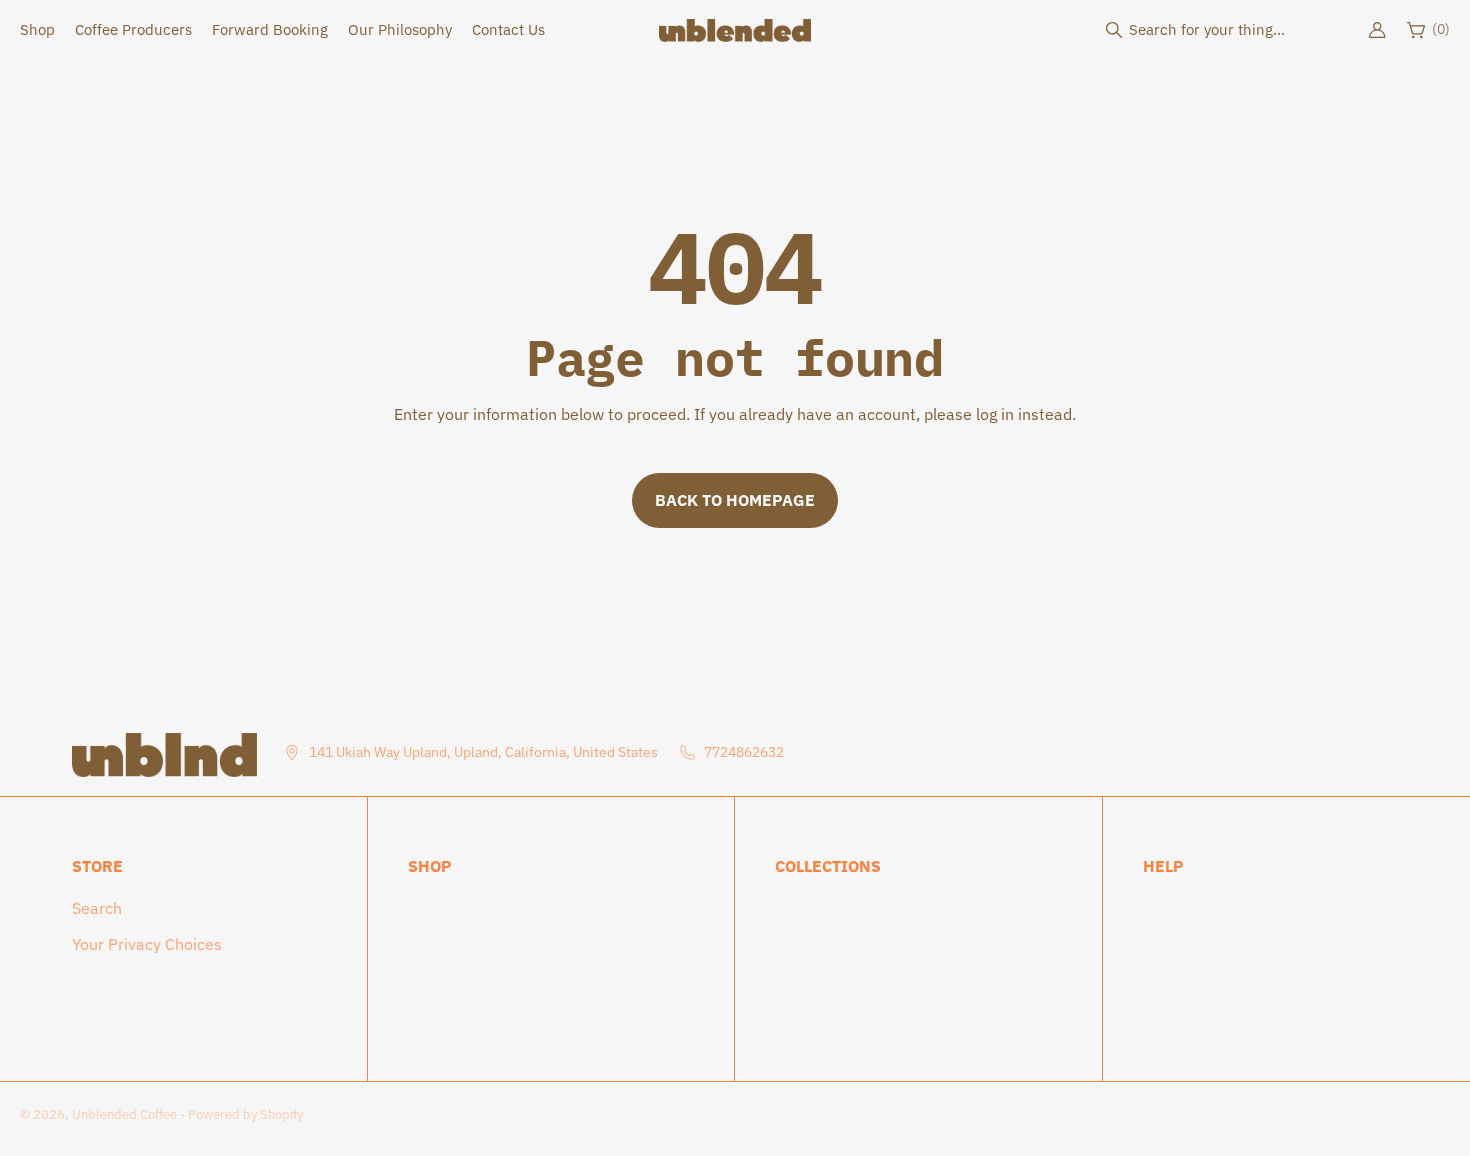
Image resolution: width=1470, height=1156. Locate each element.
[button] (1200, 30)
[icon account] (1377, 30)
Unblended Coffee (124, 1114)
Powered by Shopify (245, 1114)
